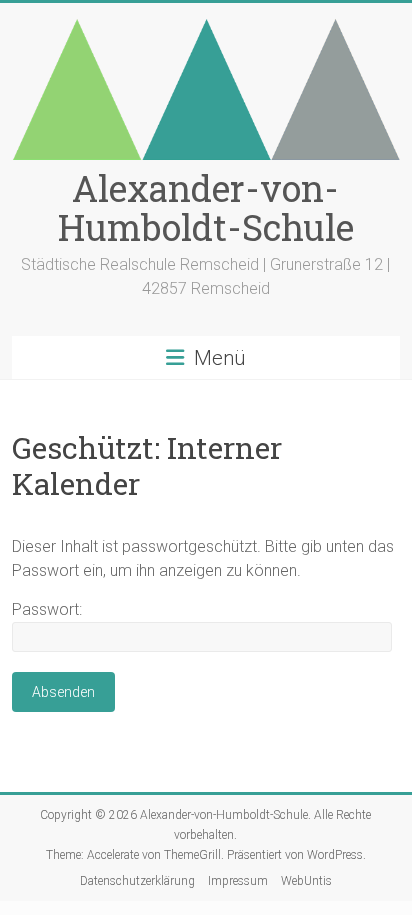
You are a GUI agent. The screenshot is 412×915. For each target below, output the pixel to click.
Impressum (238, 881)
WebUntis (306, 881)
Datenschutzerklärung (137, 881)
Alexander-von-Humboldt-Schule (206, 207)
